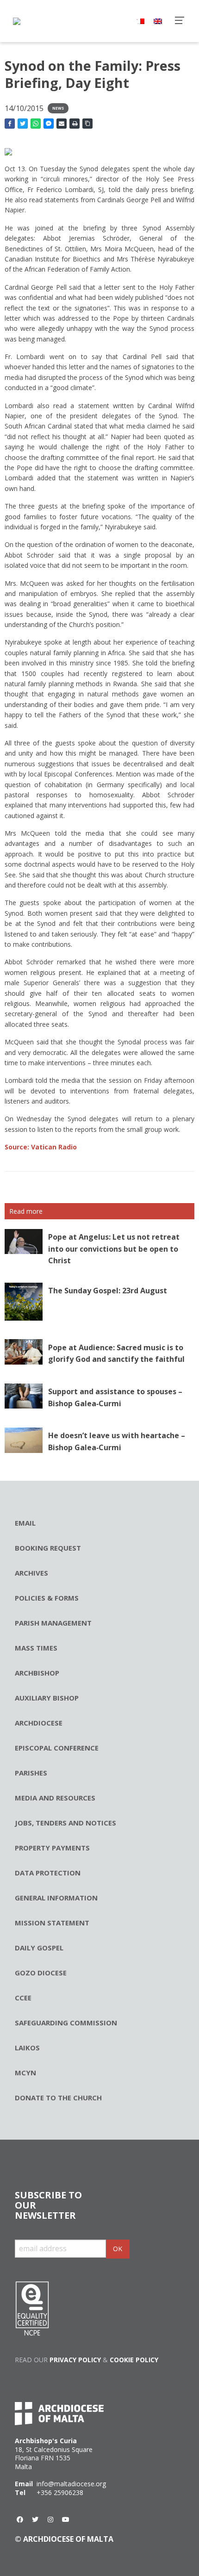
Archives (31, 1573)
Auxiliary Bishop (47, 1698)
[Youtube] (66, 2520)
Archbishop (37, 1673)
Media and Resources (55, 1798)
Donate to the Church (58, 2098)
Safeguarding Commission (66, 2023)
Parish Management (53, 1623)
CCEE (23, 1998)
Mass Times (36, 1648)
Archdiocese (39, 1723)
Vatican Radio (41, 1147)
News (58, 108)
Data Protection (48, 1873)
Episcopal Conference (57, 1748)
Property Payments (52, 1848)
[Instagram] (50, 2520)
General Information (56, 1898)
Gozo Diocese (41, 1973)
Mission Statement (52, 1923)
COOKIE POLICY (134, 2360)
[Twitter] (35, 2520)
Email (25, 1523)
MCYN (25, 2073)
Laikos (27, 2048)
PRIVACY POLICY (75, 2360)
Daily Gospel (39, 1948)
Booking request (48, 1548)
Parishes (31, 1773)
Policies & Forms (47, 1598)
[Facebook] (20, 2520)
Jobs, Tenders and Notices (65, 1823)
